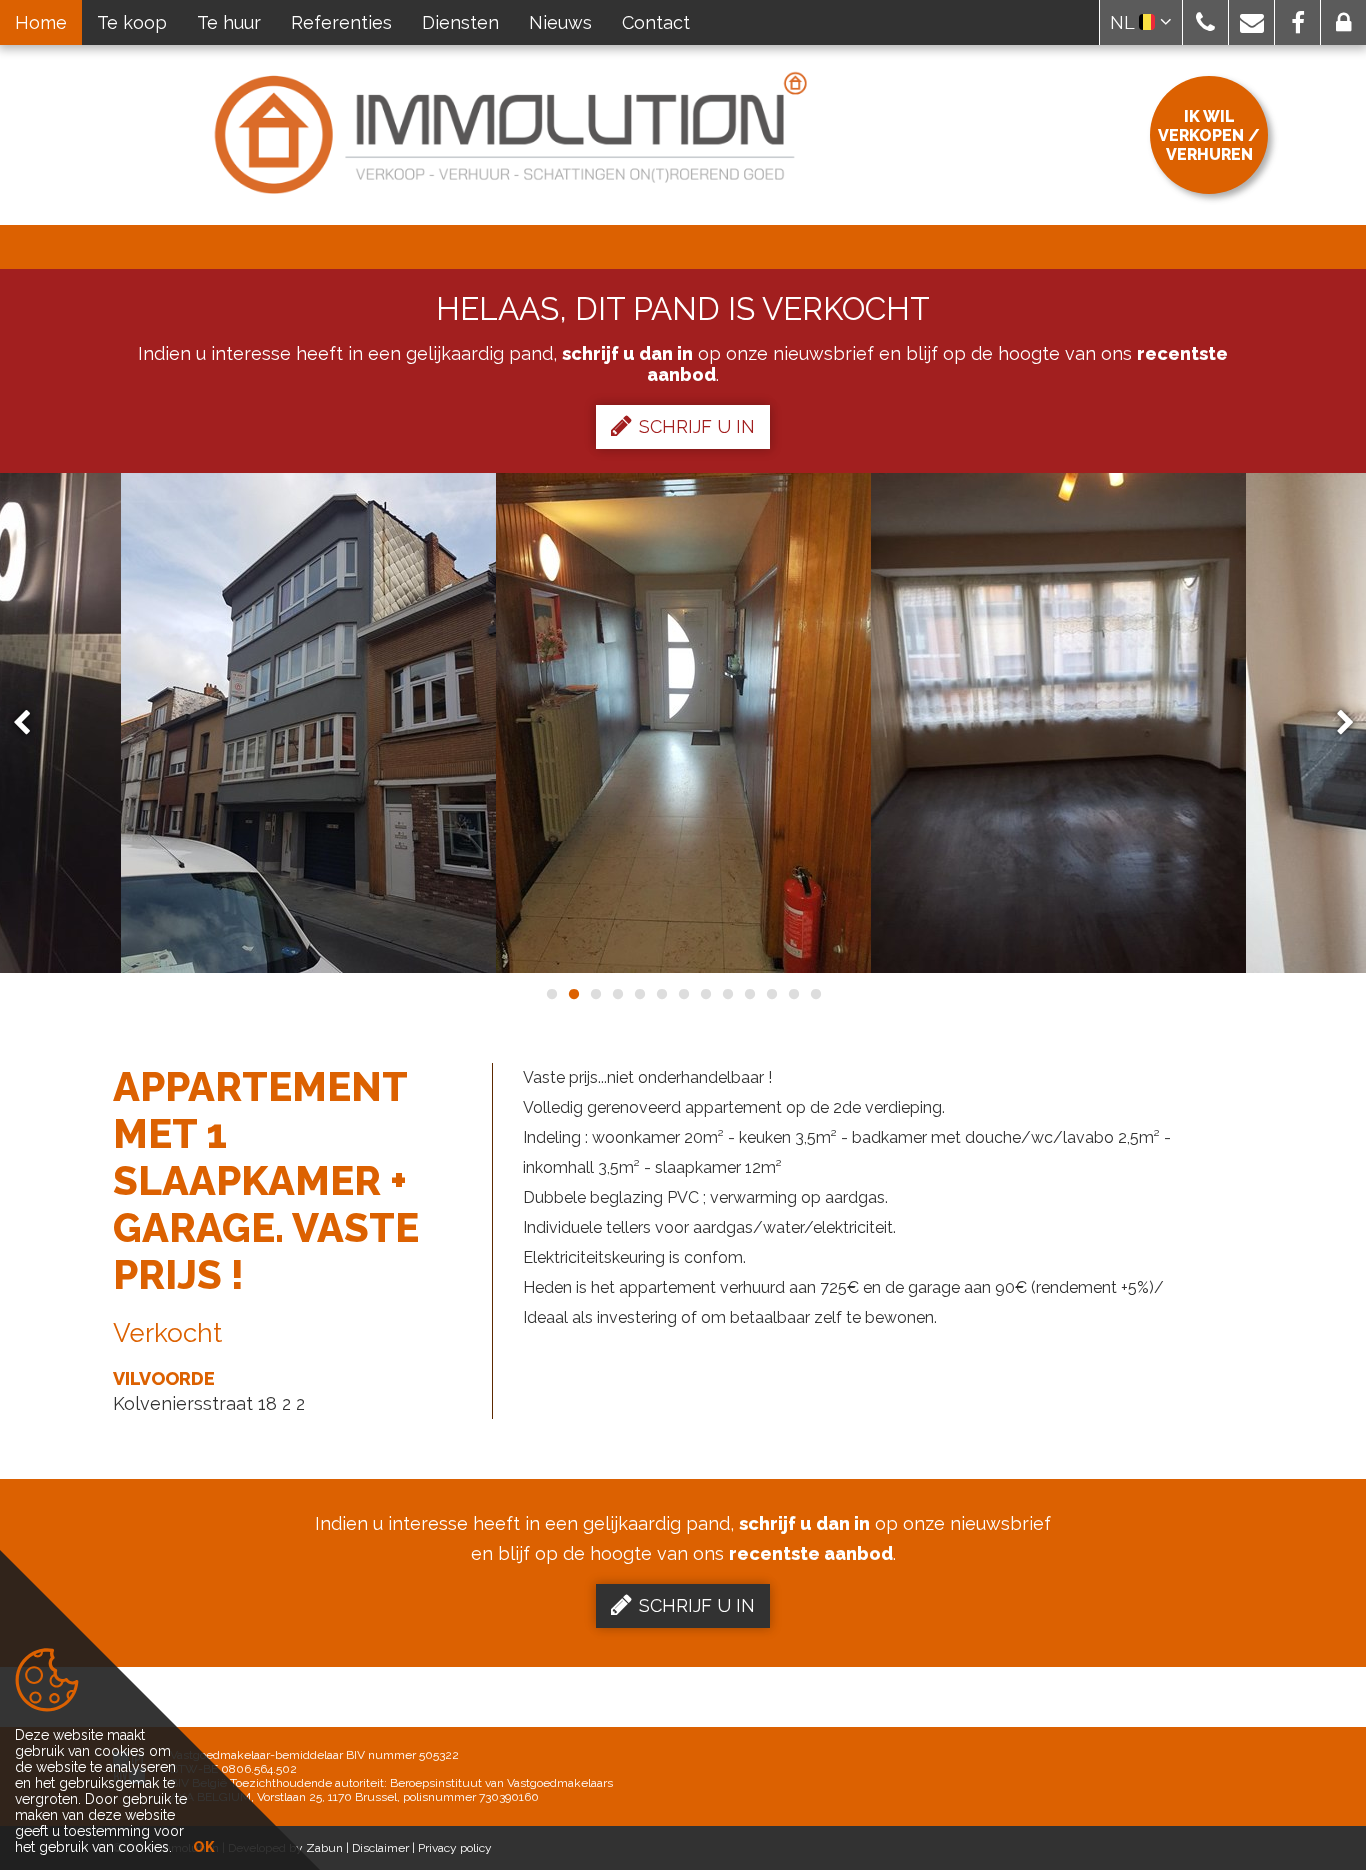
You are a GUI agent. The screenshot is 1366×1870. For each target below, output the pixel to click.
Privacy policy (455, 1848)
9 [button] (727, 994)
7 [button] (683, 994)
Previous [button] (31, 723)
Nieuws (560, 22)
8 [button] (705, 994)
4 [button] (617, 994)
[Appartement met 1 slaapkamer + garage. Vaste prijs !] (308, 723)
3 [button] (595, 994)
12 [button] (793, 994)
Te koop (132, 22)
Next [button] (1336, 723)
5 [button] (639, 994)
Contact (656, 22)
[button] (1205, 22)
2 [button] (573, 994)
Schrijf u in (697, 426)
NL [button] (1124, 22)
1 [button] (551, 994)
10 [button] (749, 994)
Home (41, 22)
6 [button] (661, 994)
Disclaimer (380, 1848)
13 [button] (815, 994)
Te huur (229, 22)
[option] (308, 723)
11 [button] (771, 994)
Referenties (341, 22)
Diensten (460, 22)
